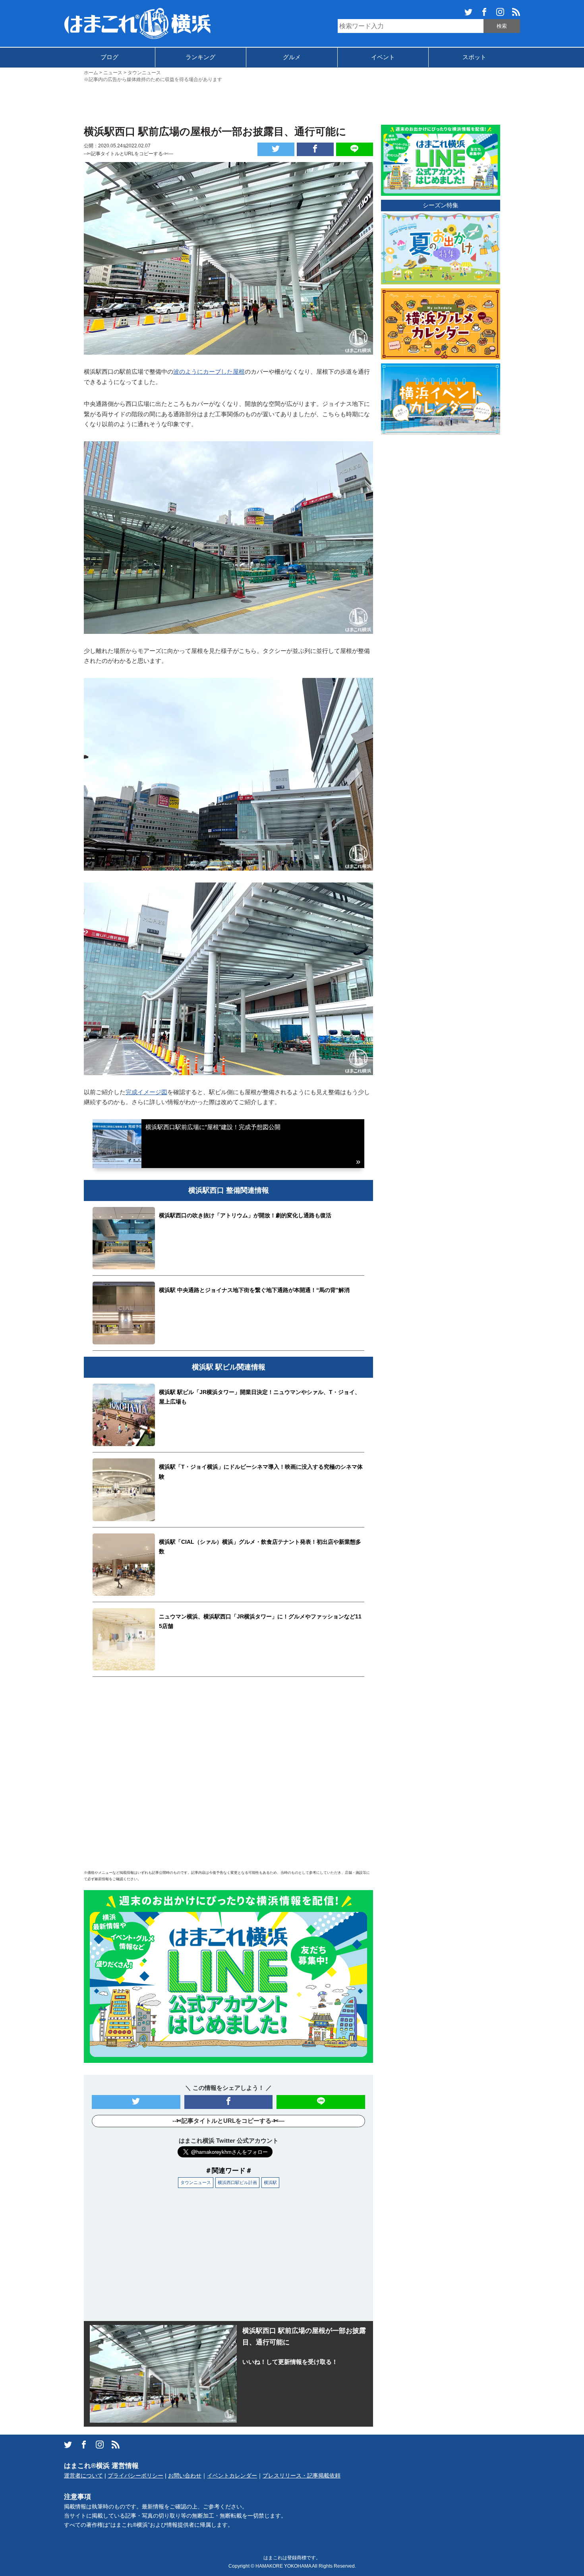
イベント (383, 57)
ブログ (109, 57)
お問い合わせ (185, 2476)
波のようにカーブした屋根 (209, 372)
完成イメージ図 (146, 1092)
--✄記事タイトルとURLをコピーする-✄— (129, 154)
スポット (474, 57)
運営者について (83, 2476)
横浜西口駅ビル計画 (237, 2182)
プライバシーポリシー (135, 2476)
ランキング (200, 57)
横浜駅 (270, 2182)
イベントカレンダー (232, 2476)
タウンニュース (196, 2182)
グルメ (292, 57)
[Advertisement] (292, 103)
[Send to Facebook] (315, 149)
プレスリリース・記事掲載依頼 (302, 2476)
